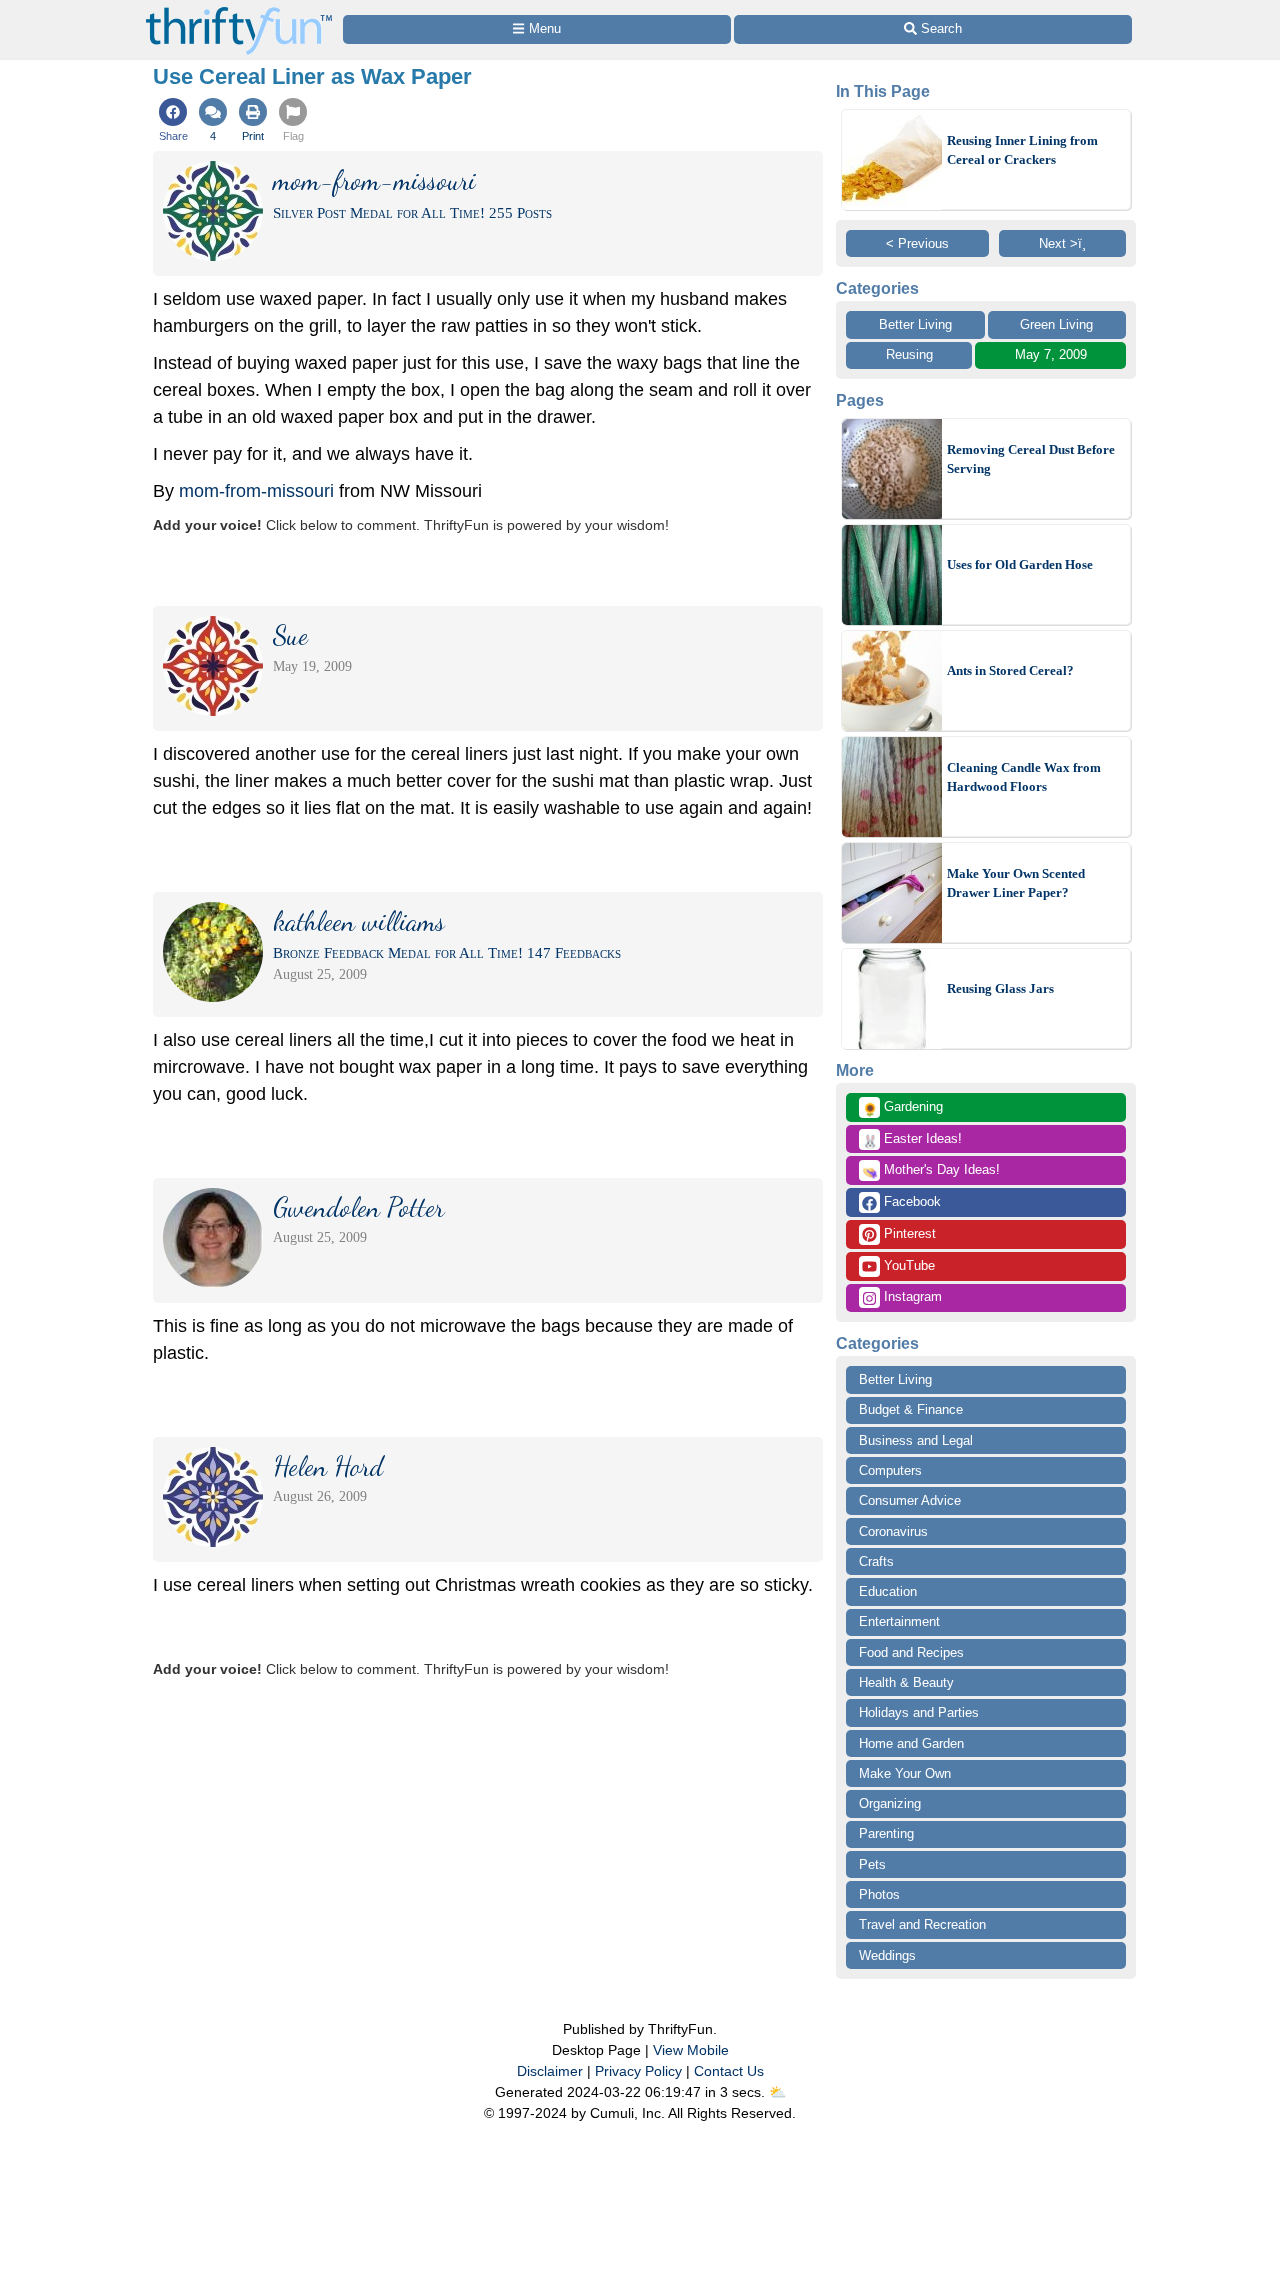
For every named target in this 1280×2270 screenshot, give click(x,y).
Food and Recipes (911, 1652)
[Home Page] (239, 11)
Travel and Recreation (922, 1924)
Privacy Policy (638, 2071)
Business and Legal (916, 1440)
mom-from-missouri (256, 491)
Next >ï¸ (1062, 243)
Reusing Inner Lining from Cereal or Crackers (1022, 150)
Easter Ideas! (912, 1140)
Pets (872, 1864)
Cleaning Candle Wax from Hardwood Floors (1024, 777)
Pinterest (908, 1233)
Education (888, 1591)
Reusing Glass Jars (1000, 988)
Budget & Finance (911, 1409)
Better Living (915, 324)
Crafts (876, 1561)
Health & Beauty (906, 1682)
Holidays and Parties (919, 1712)
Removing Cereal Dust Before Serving (1031, 459)
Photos (879, 1894)
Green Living (1056, 324)
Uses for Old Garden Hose (1020, 564)
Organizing (890, 1803)
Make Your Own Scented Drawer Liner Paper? (1016, 883)
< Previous (917, 243)
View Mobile (691, 2050)
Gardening (902, 1108)
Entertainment (899, 1621)
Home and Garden (911, 1743)
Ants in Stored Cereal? (1010, 670)
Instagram (911, 1296)
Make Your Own (905, 1773)
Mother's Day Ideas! (931, 1171)
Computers (890, 1470)
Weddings (887, 1955)
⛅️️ (777, 2092)
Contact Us (729, 2071)
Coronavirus (893, 1531)
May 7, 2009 (1051, 354)
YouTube (907, 1265)
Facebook (910, 1201)
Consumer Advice (910, 1500)
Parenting (886, 1833)
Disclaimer (550, 2071)
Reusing (909, 354)
